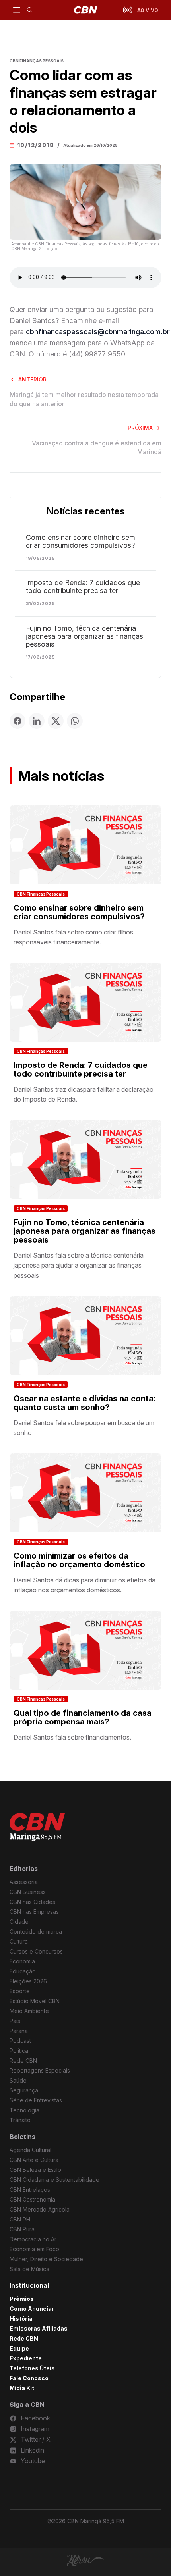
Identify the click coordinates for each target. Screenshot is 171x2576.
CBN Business (28, 1892)
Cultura (19, 1941)
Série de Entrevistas (36, 2100)
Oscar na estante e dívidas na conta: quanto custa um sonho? (85, 1403)
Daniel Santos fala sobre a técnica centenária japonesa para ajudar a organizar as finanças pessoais (79, 1265)
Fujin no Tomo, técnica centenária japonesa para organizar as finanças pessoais (85, 636)
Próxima (140, 428)
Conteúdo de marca (36, 1932)
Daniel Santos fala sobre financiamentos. (72, 1737)
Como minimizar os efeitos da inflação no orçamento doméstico (79, 1560)
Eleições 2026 (28, 1981)
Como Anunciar (32, 2309)
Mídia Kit (22, 2388)
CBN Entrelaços (30, 2190)
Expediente (26, 2358)
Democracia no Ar (33, 2239)
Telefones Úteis (32, 2368)
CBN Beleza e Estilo (35, 2170)
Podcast (20, 2041)
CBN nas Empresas (34, 1912)
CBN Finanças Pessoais (41, 894)
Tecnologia (24, 2110)
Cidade (19, 1922)
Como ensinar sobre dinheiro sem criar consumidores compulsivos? (81, 541)
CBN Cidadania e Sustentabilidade (54, 2180)
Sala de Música (29, 2269)
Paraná (19, 2031)
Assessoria (24, 1882)
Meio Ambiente (29, 2011)
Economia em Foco (34, 2249)
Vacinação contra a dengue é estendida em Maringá (97, 447)
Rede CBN (23, 2061)
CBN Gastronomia (32, 2199)
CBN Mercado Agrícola (40, 2209)
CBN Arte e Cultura (34, 2160)
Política (19, 2051)
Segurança (24, 2090)
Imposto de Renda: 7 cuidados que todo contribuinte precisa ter (83, 587)
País (15, 2021)
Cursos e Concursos (36, 1951)
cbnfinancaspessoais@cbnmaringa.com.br (98, 332)
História (21, 2319)
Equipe (19, 2348)
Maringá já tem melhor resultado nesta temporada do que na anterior (84, 399)
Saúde (18, 2080)
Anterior (32, 379)
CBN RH (20, 2219)
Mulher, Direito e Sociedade (46, 2259)
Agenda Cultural (30, 2150)
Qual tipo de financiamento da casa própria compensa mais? (83, 1717)
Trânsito (20, 2120)
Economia (22, 1961)
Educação (23, 1971)
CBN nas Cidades (32, 1902)
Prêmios (22, 2299)
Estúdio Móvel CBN (35, 2001)
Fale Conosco (29, 2378)
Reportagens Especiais (40, 2070)
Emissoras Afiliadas (39, 2328)
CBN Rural (23, 2229)
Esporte (20, 1991)
